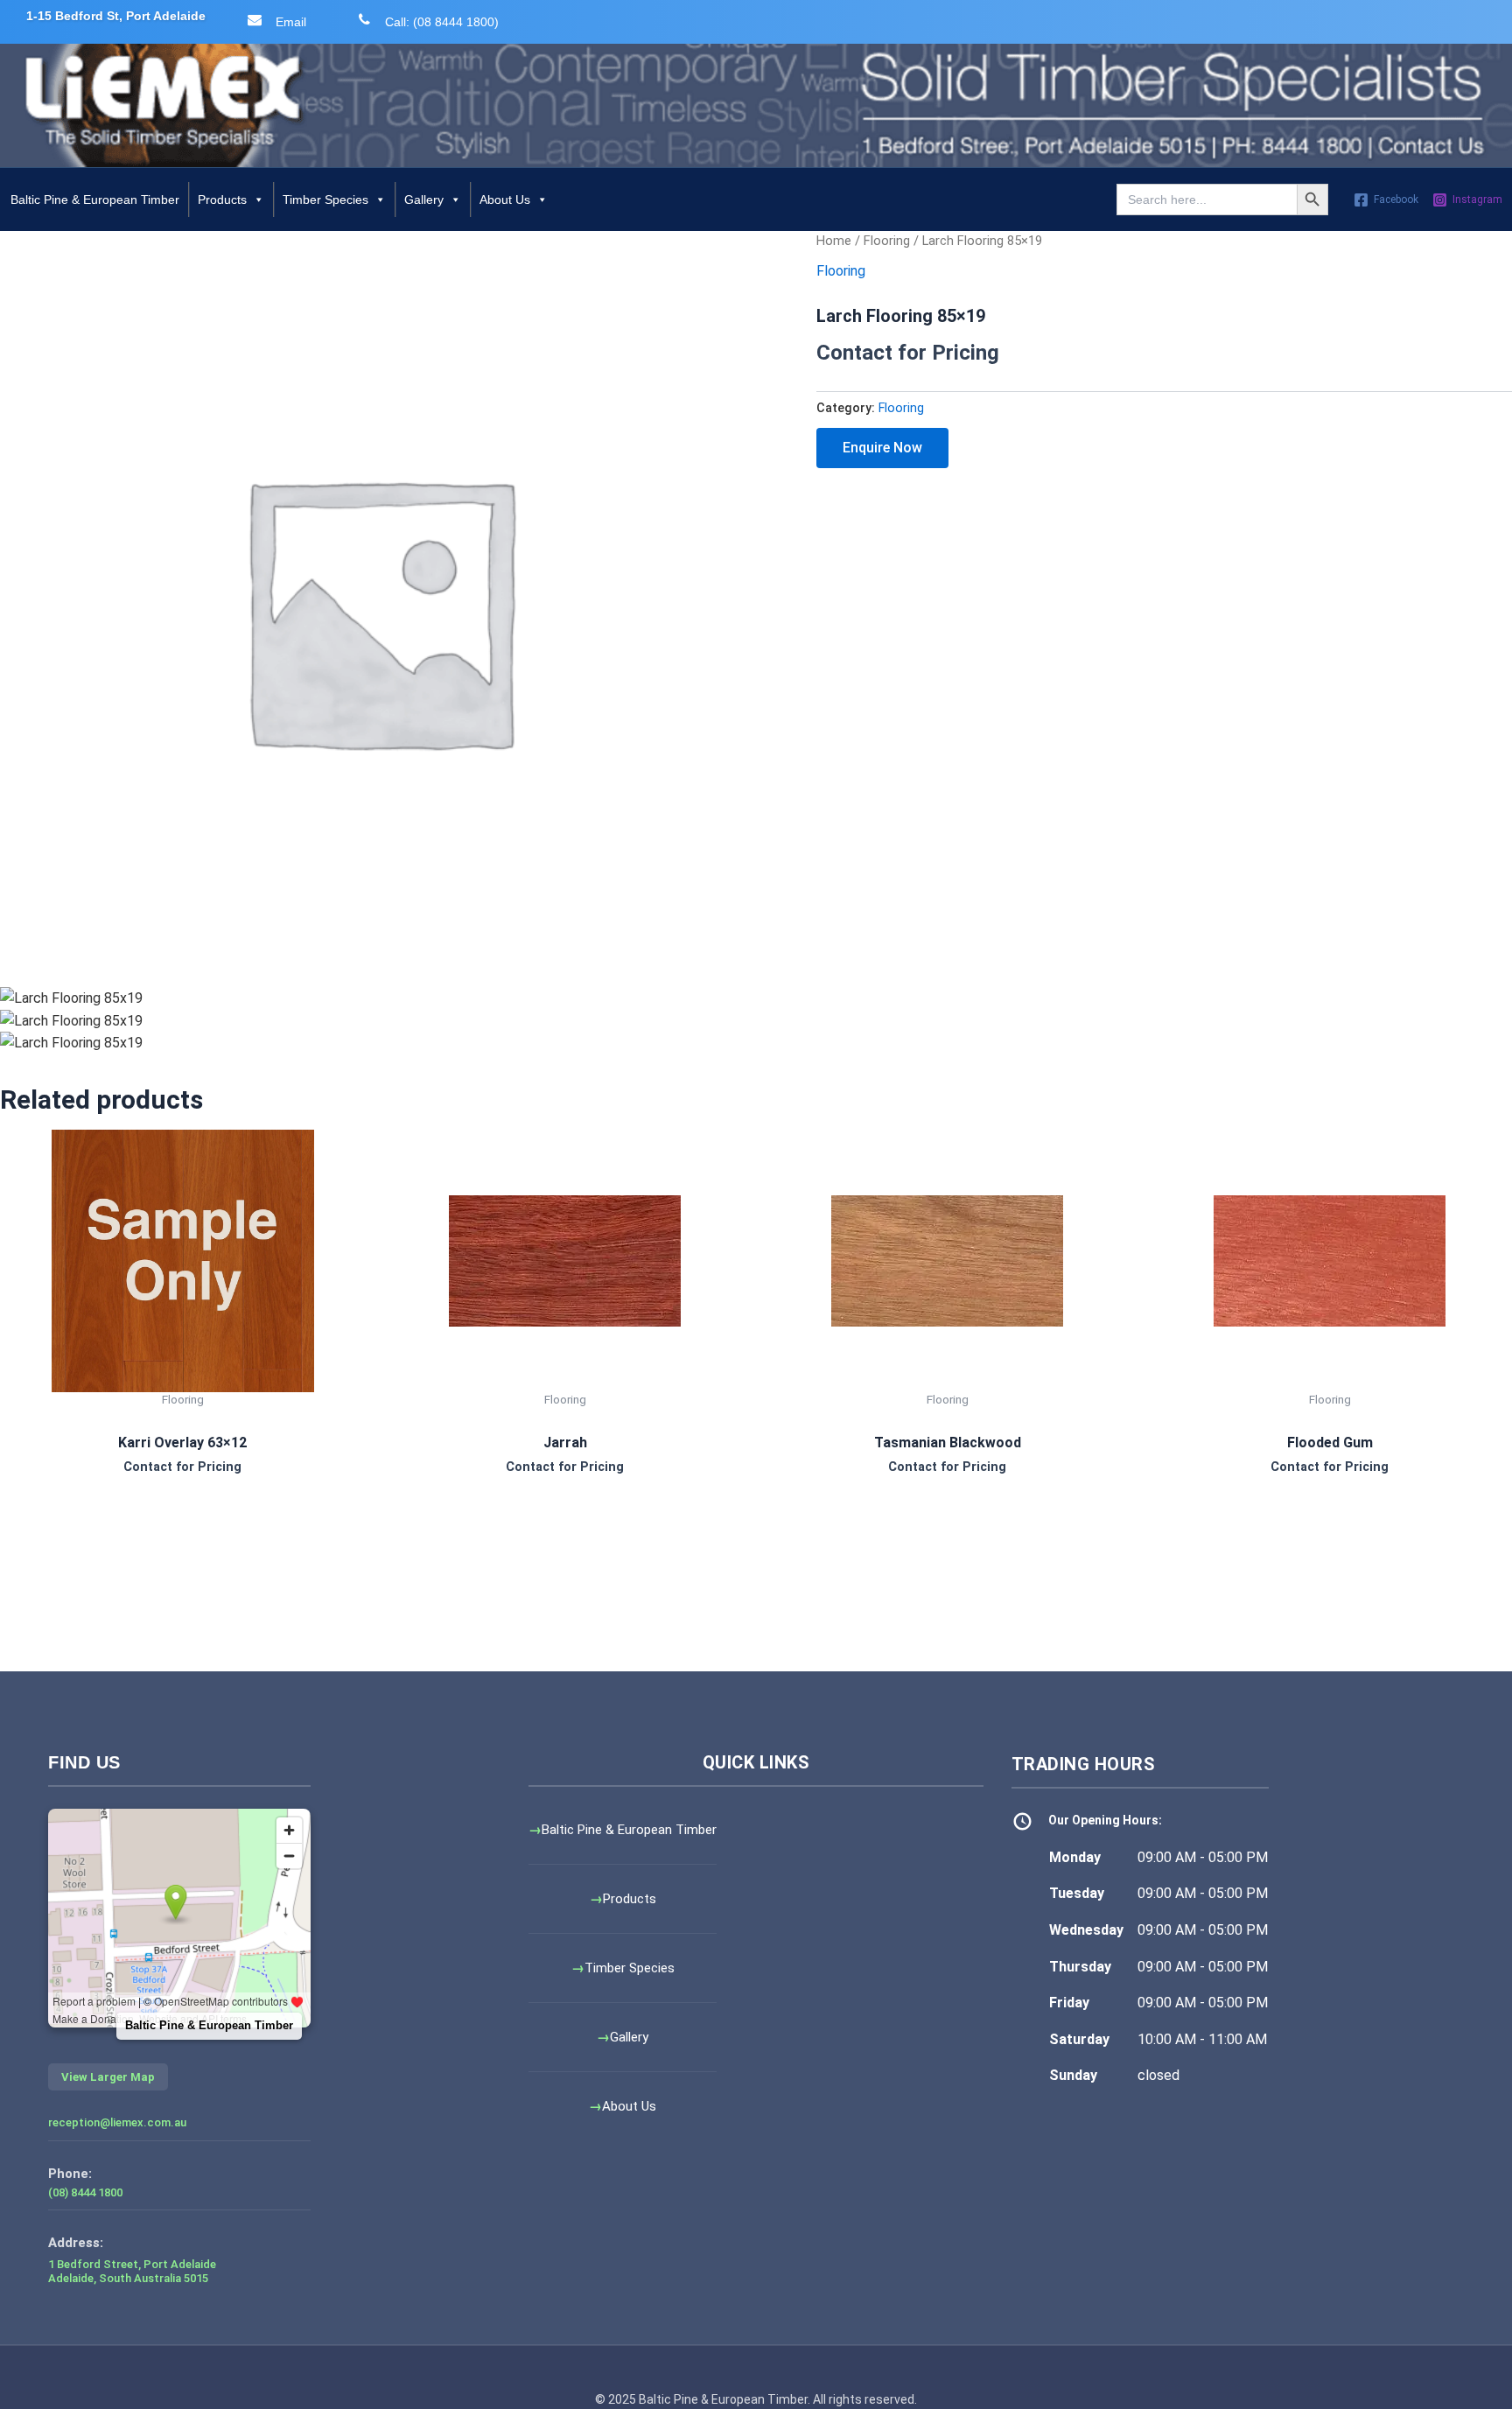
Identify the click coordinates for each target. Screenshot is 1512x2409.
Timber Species (325, 200)
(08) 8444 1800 (85, 2192)
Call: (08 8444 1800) (442, 22)
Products (222, 200)
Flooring (887, 241)
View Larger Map (108, 2077)
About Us (505, 200)
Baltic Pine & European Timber (95, 200)
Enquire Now (882, 448)
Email (291, 22)
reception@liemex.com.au (117, 2122)
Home (834, 241)
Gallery (424, 200)
